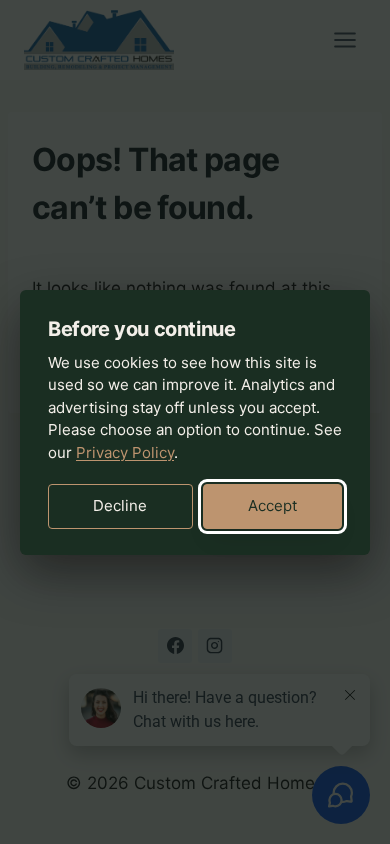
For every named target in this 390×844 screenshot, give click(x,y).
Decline (120, 505)
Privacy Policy (125, 452)
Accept (272, 505)
